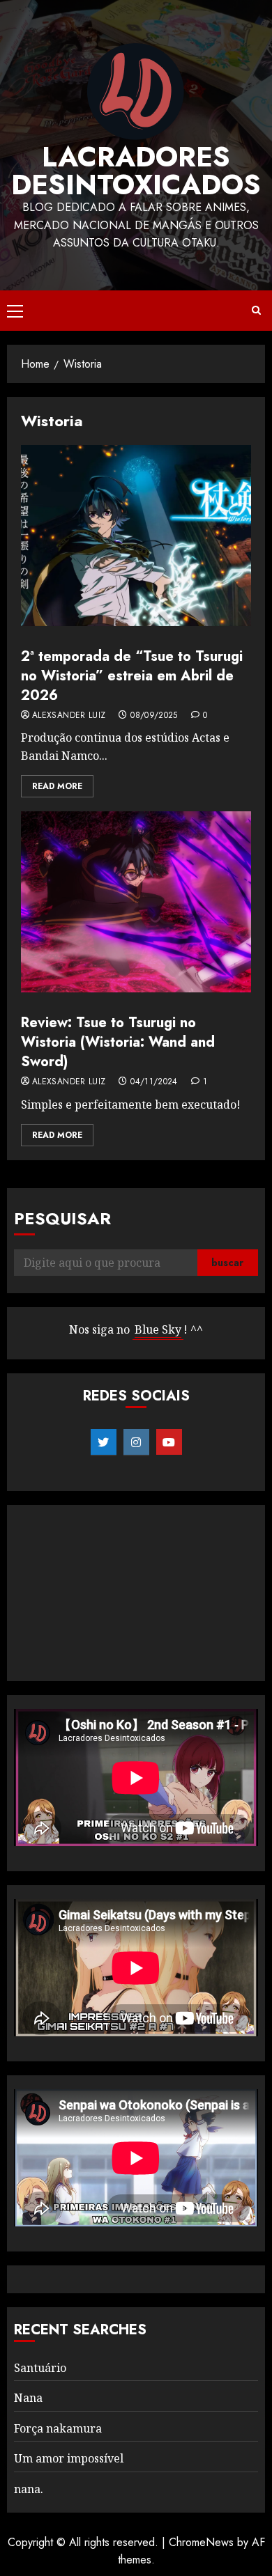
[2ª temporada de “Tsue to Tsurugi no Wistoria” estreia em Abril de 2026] (136, 536)
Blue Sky (158, 1329)
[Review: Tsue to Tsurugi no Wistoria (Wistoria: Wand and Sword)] (136, 902)
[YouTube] (169, 1442)
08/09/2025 (154, 716)
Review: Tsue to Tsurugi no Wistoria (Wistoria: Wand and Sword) (118, 1042)
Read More (57, 786)
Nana (28, 2398)
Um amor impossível (69, 2458)
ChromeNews (201, 2542)
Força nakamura (58, 2428)
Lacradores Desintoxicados (136, 171)
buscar (227, 1263)
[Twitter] (104, 1442)
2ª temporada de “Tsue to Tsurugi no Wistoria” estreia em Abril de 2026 (132, 676)
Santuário (40, 2368)
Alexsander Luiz (69, 716)
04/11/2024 (154, 1082)
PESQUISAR (62, 1218)
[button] (15, 311)
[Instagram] (136, 1442)
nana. (29, 2489)
